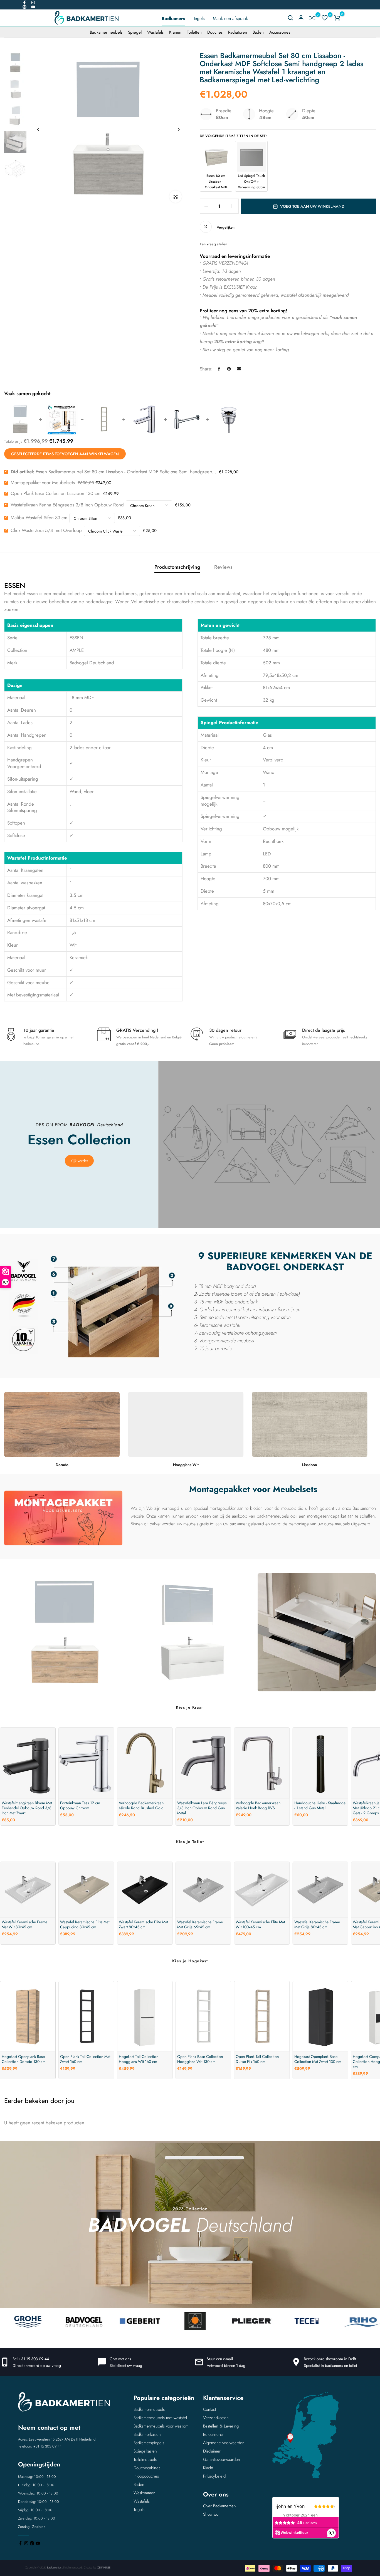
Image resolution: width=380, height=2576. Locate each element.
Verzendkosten (216, 2418)
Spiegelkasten (145, 2451)
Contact (209, 2409)
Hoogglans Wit (186, 1465)
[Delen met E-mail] (239, 369)
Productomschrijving (177, 567)
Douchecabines (147, 2468)
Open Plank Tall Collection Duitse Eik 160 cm (257, 2059)
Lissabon (310, 1465)
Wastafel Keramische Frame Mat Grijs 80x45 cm (317, 1925)
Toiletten (194, 32)
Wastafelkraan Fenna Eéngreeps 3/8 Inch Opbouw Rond (67, 505)
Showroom (212, 2514)
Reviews (223, 567)
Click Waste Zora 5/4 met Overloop (46, 530)
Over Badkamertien (219, 2506)
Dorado (62, 1465)
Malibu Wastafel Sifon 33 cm (39, 518)
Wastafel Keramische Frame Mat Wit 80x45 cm (24, 1925)
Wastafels (155, 32)
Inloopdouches (146, 2476)
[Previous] (38, 129)
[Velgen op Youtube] (33, 7)
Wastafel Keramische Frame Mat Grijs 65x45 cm (200, 1925)
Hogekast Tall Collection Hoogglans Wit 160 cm (139, 2059)
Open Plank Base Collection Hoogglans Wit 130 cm (200, 2059)
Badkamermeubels (106, 32)
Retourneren (214, 2434)
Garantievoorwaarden (222, 2459)
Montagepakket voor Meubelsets (43, 482)
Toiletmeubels (145, 2459)
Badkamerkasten (147, 2434)
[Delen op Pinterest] (229, 369)
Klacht (208, 2468)
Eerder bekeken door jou (39, 2101)
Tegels (199, 18)
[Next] (178, 129)
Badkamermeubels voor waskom (161, 2426)
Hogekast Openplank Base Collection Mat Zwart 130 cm (318, 2059)
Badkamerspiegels (149, 2443)
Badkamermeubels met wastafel (160, 2418)
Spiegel (135, 32)
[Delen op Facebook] (219, 369)
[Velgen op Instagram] (33, 3)
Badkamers (173, 18)
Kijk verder (79, 1161)
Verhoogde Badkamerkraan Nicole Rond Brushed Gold (141, 1805)
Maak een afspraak (230, 18)
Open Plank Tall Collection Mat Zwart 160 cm (85, 2059)
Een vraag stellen (214, 244)
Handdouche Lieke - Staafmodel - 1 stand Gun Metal (320, 1805)
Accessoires (280, 32)
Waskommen (145, 2493)
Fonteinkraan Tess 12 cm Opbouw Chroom (80, 1805)
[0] (312, 18)
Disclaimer (212, 2451)
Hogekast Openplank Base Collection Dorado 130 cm (24, 2059)
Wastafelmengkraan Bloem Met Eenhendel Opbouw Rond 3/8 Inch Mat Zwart (27, 1808)
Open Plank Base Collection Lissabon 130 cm (55, 493)
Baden (258, 32)
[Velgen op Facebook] (24, 3)
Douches (215, 32)
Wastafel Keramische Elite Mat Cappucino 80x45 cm (85, 1925)
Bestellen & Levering (221, 2426)
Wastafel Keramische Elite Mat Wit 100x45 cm (260, 1925)
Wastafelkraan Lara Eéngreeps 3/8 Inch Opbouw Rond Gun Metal (202, 1808)
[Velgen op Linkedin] (24, 7)
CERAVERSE (104, 2568)
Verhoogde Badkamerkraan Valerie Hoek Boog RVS (258, 1805)
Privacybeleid (214, 2476)
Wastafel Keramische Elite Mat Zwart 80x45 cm (143, 1925)
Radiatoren (238, 32)
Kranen (175, 32)
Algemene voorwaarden (224, 2443)
